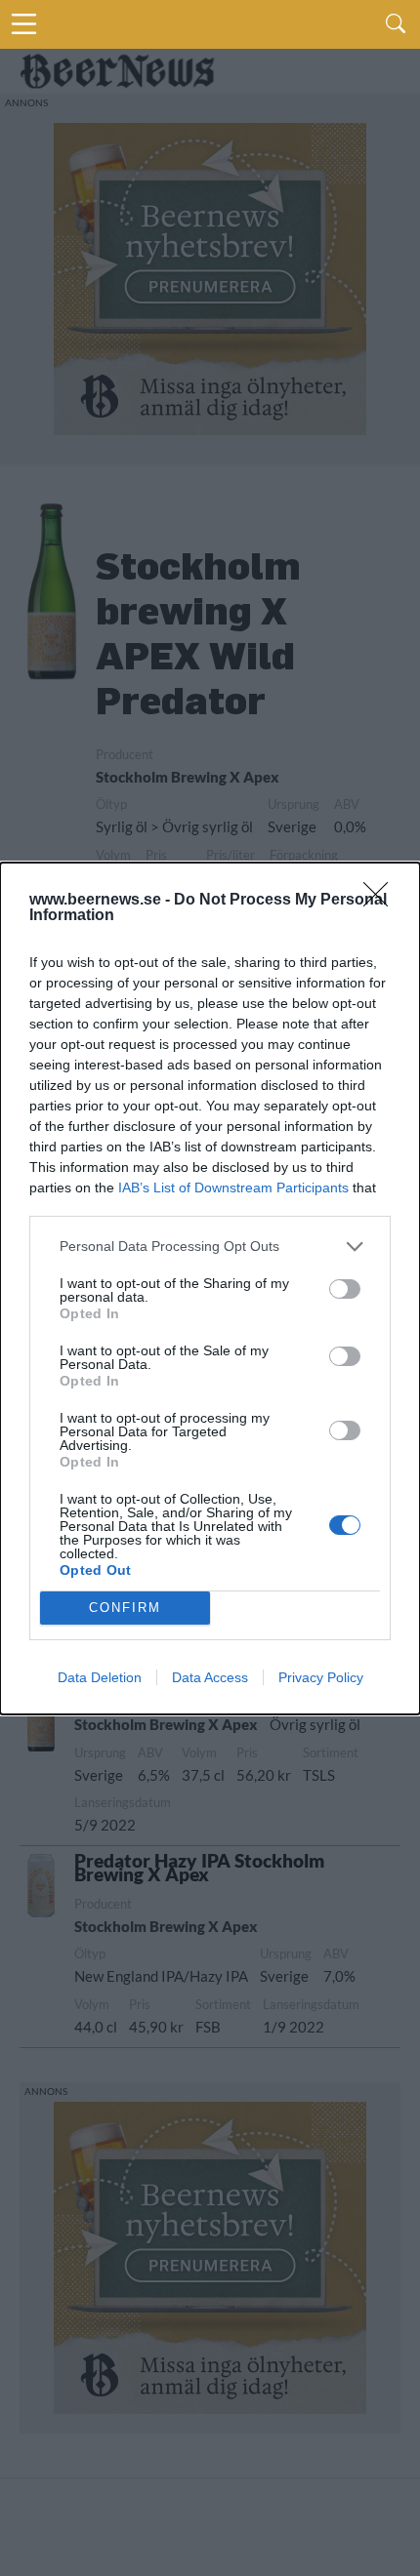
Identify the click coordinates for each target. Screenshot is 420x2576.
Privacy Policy (321, 1677)
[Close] (382, 901)
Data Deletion (100, 1677)
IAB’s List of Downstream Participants (233, 1187)
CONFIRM (125, 1608)
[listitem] (210, 1247)
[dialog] (210, 1288)
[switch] (345, 1289)
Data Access (210, 1677)
